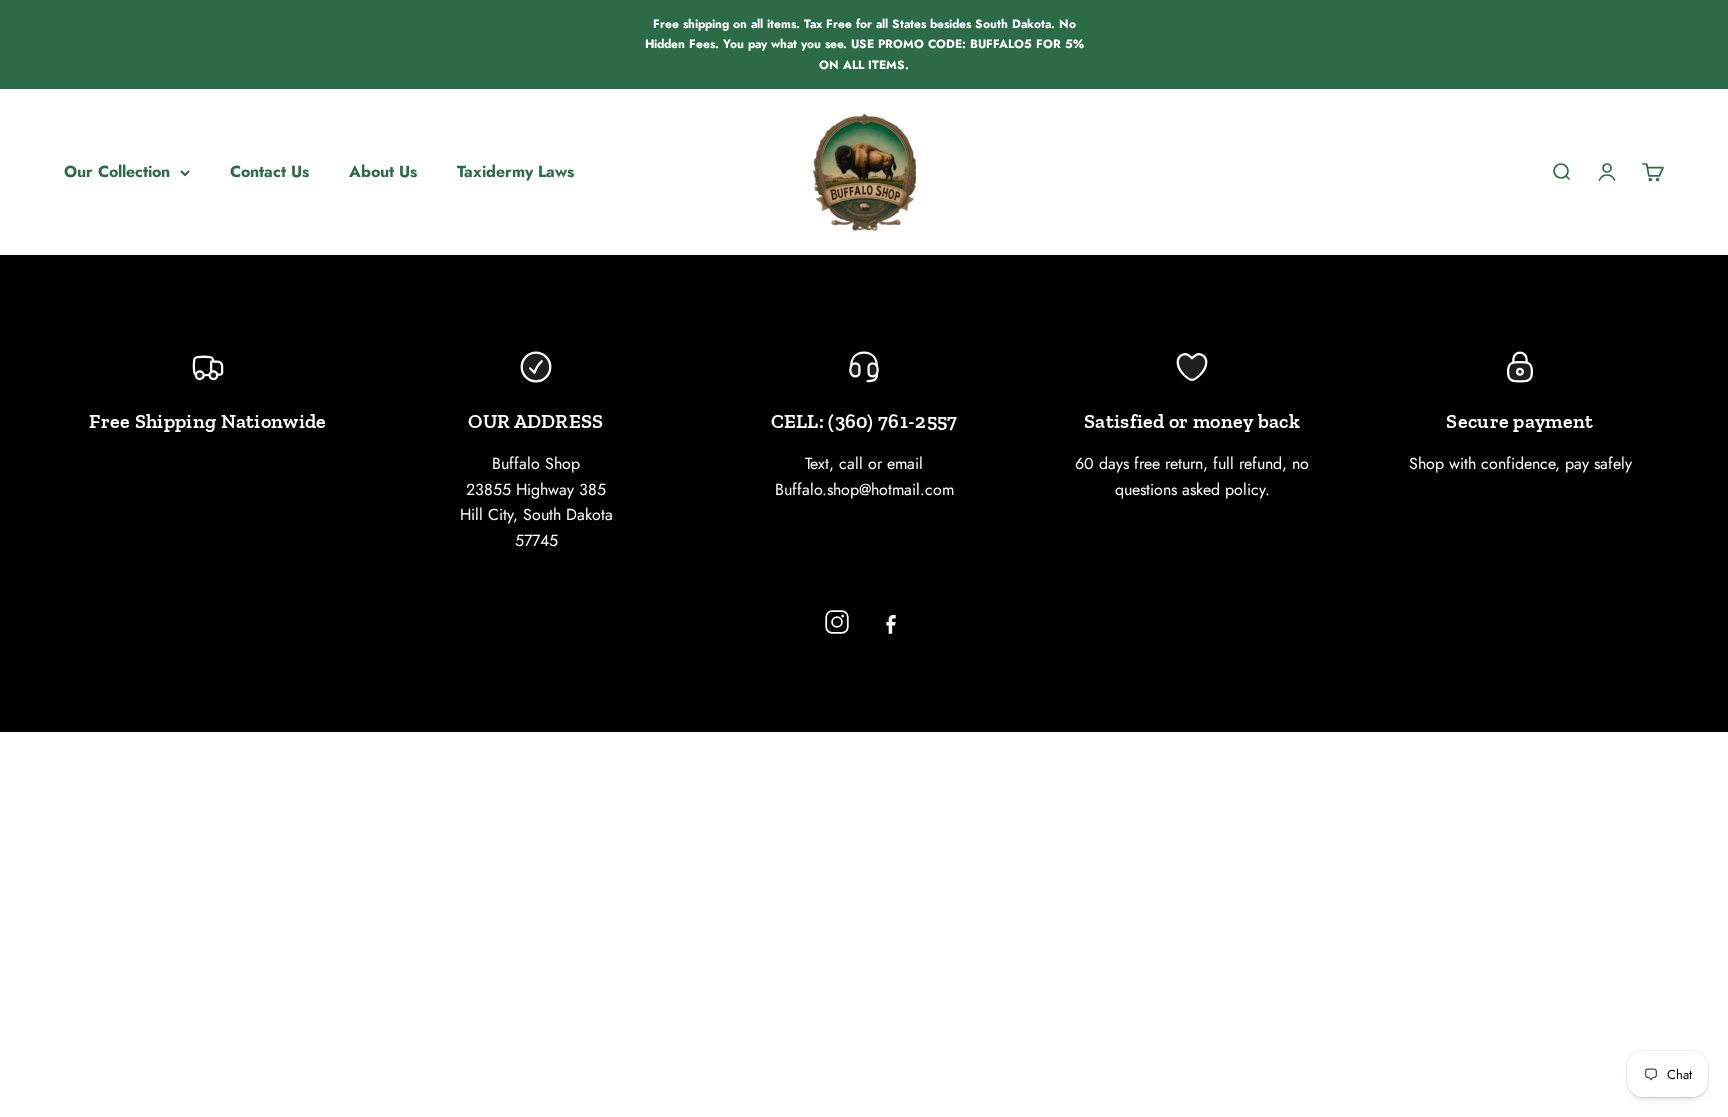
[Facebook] (891, 622)
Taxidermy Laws (515, 171)
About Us (383, 171)
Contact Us (269, 171)
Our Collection (117, 171)
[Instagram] (837, 622)
